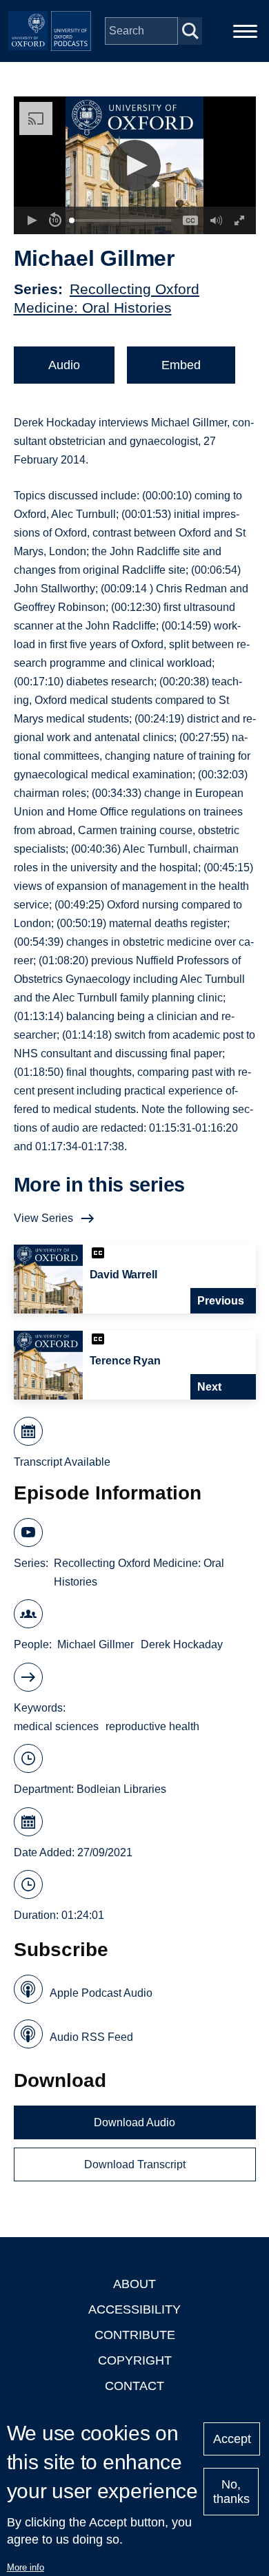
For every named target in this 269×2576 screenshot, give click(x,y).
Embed (181, 365)
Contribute (135, 2335)
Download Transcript (135, 2164)
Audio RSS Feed (91, 2037)
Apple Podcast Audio (101, 1993)
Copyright (135, 2360)
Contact (134, 2386)
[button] (135, 166)
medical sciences (56, 1726)
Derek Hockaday (182, 1644)
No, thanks (231, 2492)
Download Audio (134, 2122)
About (134, 2284)
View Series (43, 1218)
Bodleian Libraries (121, 1789)
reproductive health (152, 1726)
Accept (232, 2439)
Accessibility (134, 2309)
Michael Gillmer (96, 1644)
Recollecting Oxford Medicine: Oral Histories (139, 1572)
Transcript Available (62, 1462)
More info (26, 2567)
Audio (64, 365)
